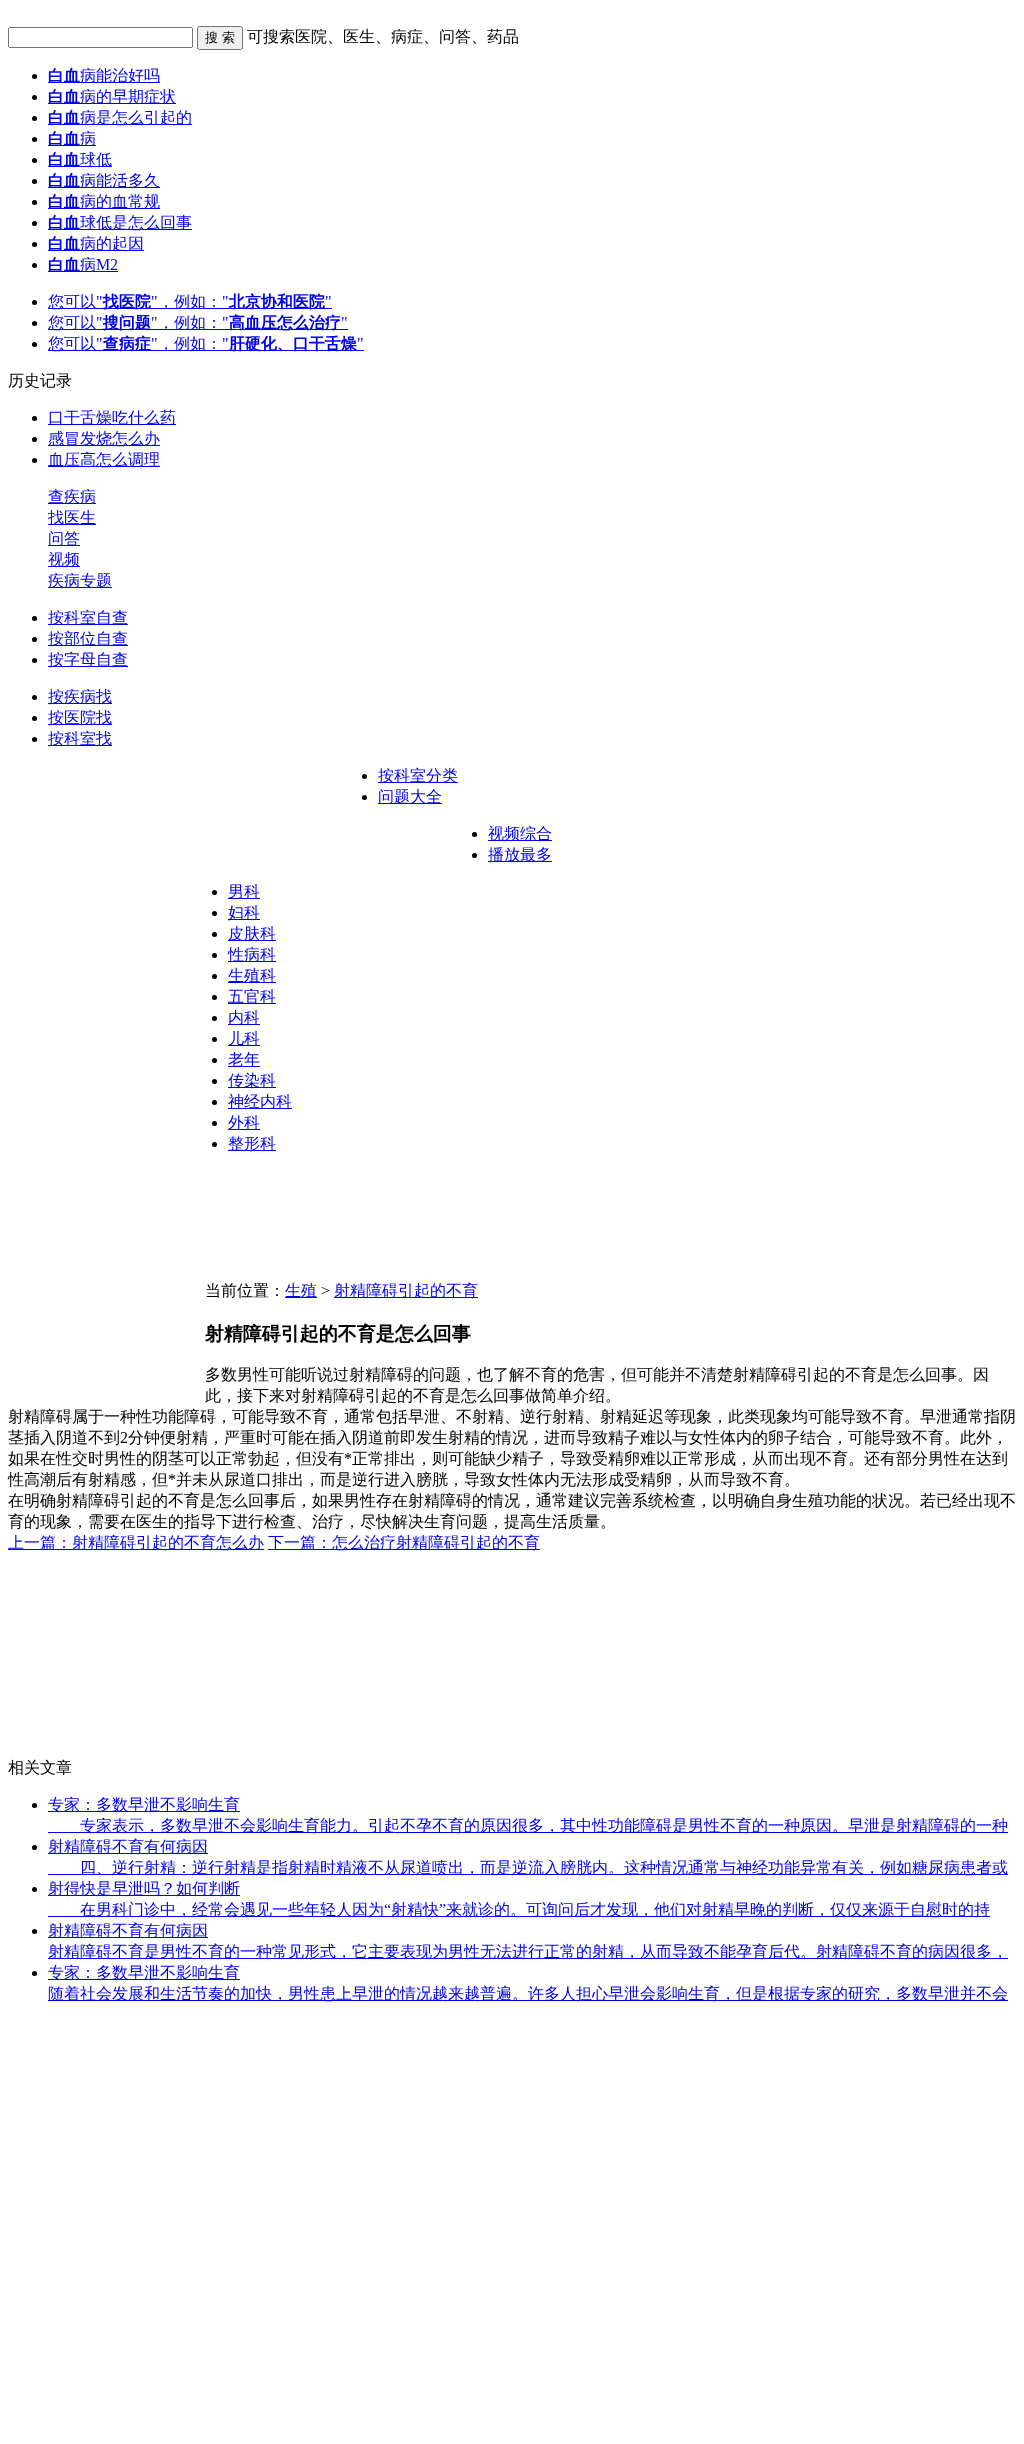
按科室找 (80, 738)
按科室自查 (88, 617)
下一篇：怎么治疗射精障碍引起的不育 (404, 1542)
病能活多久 (104, 180)
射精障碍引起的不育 (406, 1290)
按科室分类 (418, 775)
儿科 (244, 1038)
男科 (244, 891)
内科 (244, 1017)
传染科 (252, 1080)
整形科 (252, 1143)
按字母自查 (88, 659)
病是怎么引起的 (120, 117)
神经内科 (260, 1101)
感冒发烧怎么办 (104, 438)
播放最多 (520, 854)
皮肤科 (252, 933)
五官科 (252, 996)
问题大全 (410, 796)
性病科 (252, 954)
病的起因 (96, 243)
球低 (80, 159)
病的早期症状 (112, 96)
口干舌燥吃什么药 (112, 417)
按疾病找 (80, 696)
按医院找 (80, 717)
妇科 (244, 912)
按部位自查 (88, 638)
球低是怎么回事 (120, 222)
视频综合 (520, 833)
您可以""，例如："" (190, 301)
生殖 (301, 1290)
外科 (244, 1122)
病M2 (83, 264)
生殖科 (252, 975)
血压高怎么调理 (104, 459)
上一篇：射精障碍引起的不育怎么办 (136, 1542)
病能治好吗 (104, 75)
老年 (244, 1059)
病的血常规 (104, 201)
